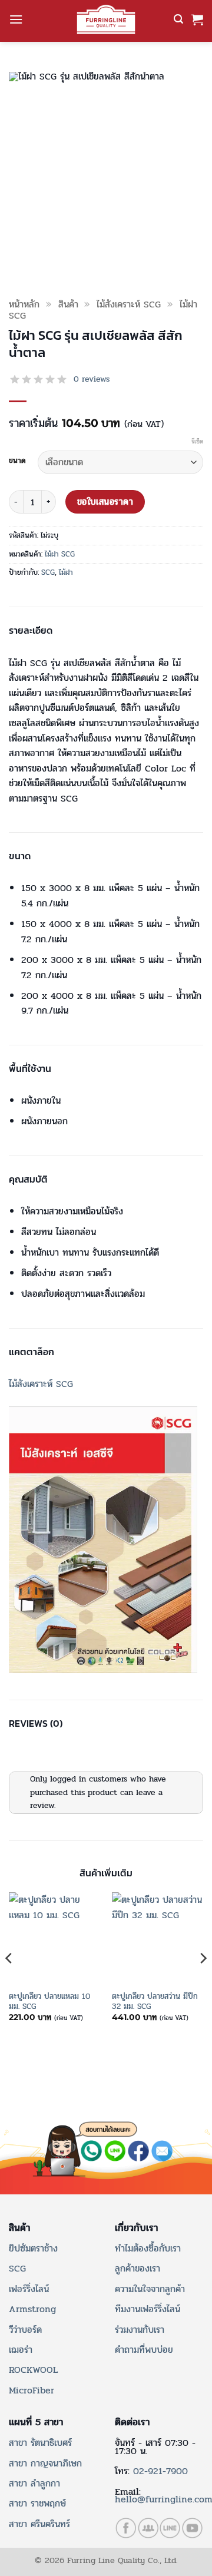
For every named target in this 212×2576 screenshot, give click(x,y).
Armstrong (32, 2309)
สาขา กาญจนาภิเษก (45, 2463)
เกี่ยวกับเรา (136, 2228)
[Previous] (9, 1982)
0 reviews (92, 379)
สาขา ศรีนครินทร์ (39, 2524)
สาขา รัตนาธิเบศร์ (40, 2443)
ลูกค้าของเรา (138, 2268)
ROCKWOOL (33, 2370)
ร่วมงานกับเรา (140, 2330)
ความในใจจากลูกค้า (150, 2289)
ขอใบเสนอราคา (105, 502)
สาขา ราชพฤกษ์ (37, 2503)
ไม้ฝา (66, 572)
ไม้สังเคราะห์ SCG (129, 304)
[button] (16, 19)
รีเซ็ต (197, 442)
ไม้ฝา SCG (60, 554)
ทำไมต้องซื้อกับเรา (148, 2248)
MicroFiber (32, 2390)
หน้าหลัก (24, 304)
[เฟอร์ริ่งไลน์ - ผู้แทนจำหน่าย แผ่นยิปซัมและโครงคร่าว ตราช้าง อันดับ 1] (106, 19)
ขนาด (17, 461)
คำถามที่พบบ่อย (144, 2350)
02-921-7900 (160, 2471)
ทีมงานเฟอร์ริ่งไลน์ (148, 2309)
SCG (48, 572)
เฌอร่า (21, 2350)
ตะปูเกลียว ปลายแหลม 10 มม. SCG (49, 2001)
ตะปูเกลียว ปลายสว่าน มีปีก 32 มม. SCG (155, 2001)
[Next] (203, 1982)
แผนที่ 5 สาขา (36, 2422)
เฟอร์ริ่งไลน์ (29, 2289)
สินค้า (68, 304)
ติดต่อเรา (132, 2422)
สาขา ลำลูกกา (34, 2483)
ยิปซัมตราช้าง (33, 2248)
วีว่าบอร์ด (25, 2330)
